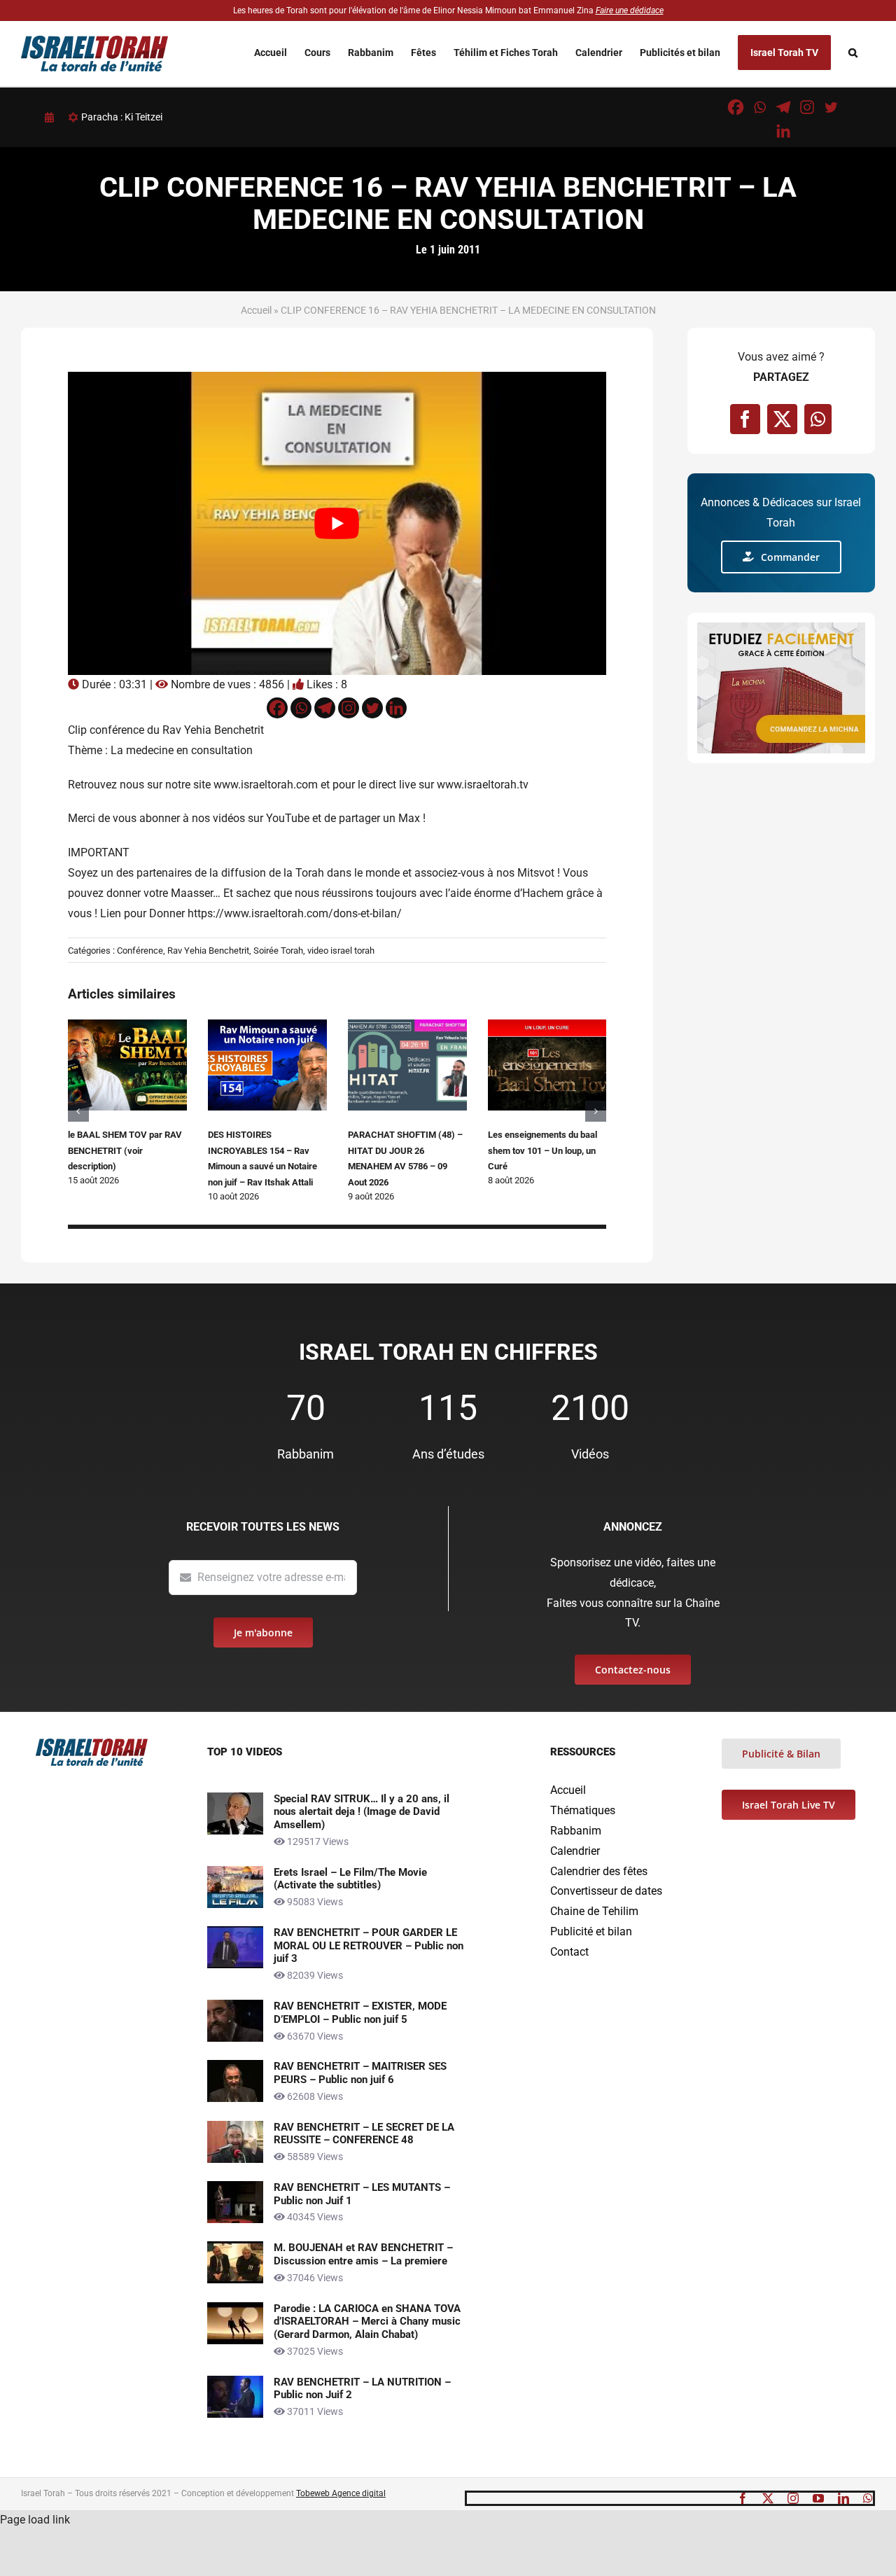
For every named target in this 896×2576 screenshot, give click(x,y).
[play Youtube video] (337, 523)
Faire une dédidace (630, 11)
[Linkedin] (783, 131)
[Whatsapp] (759, 107)
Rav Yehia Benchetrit (208, 951)
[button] (853, 53)
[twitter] (768, 2498)
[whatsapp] (868, 2498)
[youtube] (818, 2498)
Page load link (35, 2520)
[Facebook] (736, 107)
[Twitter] (831, 107)
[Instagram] (807, 107)
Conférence (140, 951)
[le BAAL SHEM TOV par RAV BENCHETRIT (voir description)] (127, 1026)
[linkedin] (843, 2498)
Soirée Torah (278, 951)
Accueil (256, 310)
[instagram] (793, 2498)
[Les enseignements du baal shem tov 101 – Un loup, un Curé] (547, 1026)
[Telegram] (783, 107)
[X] (782, 419)
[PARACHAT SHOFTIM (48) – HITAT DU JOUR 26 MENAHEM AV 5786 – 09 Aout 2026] (407, 1026)
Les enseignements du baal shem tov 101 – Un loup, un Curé (542, 1150)
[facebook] (743, 2498)
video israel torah (341, 951)
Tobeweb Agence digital (341, 2493)
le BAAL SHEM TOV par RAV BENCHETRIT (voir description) (125, 1150)
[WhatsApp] (818, 419)
